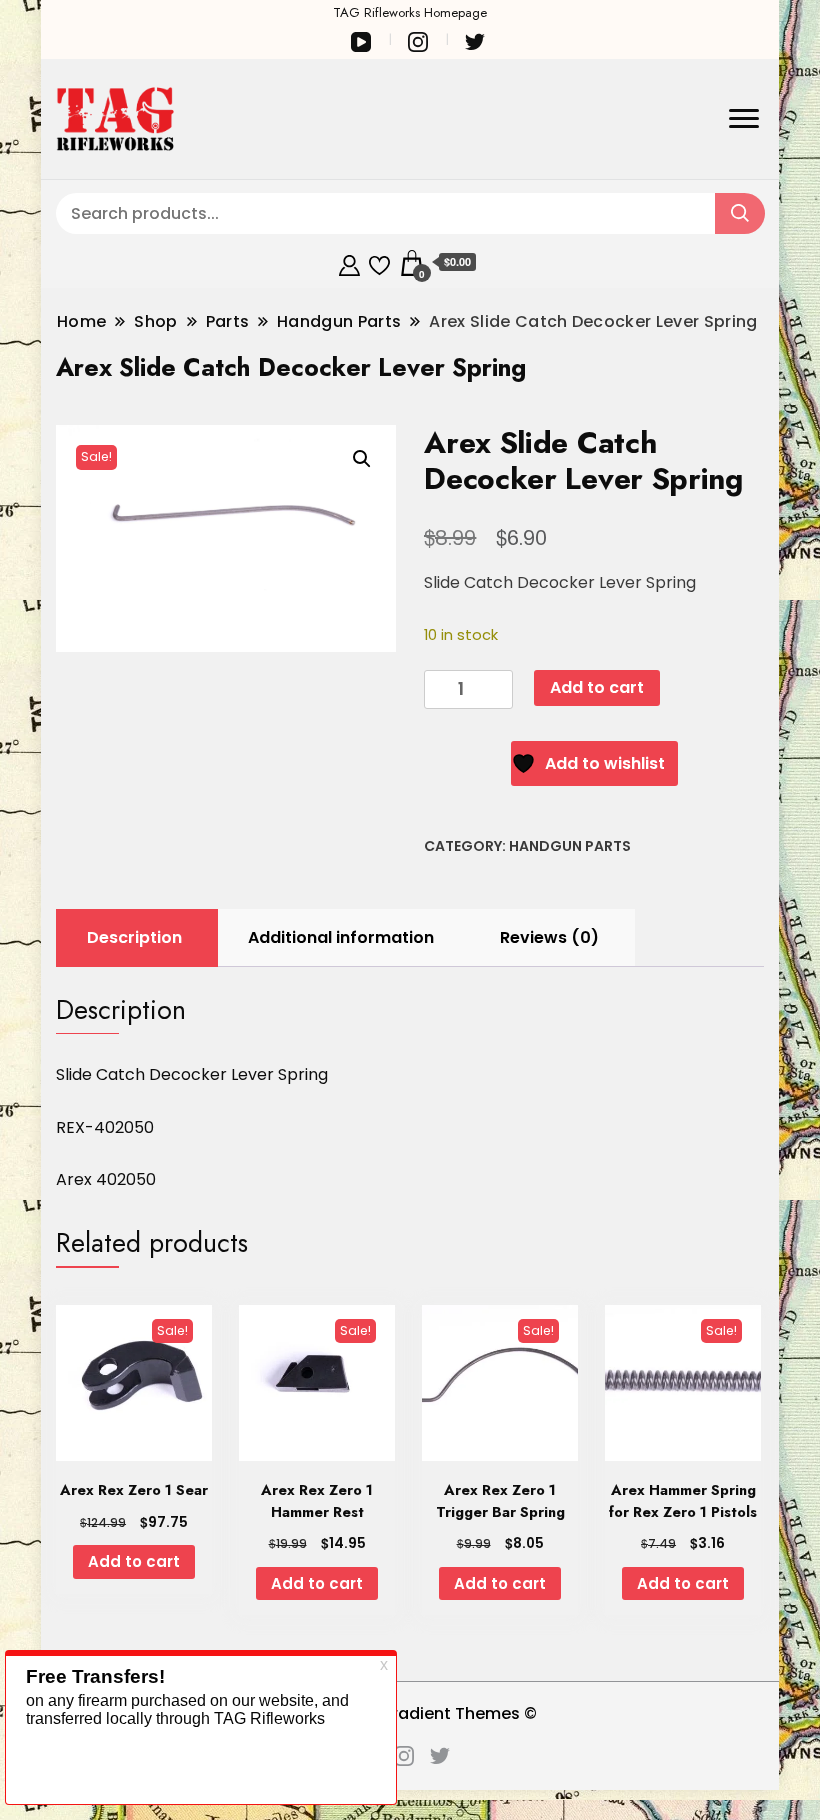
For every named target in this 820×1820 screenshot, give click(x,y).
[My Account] (349, 262)
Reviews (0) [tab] (549, 937)
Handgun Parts (570, 846)
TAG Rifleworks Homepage (410, 12)
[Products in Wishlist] (379, 262)
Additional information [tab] (341, 937)
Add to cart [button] (134, 1561)
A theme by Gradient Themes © (410, 1713)
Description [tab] (134, 937)
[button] (362, 459)
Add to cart (597, 687)
